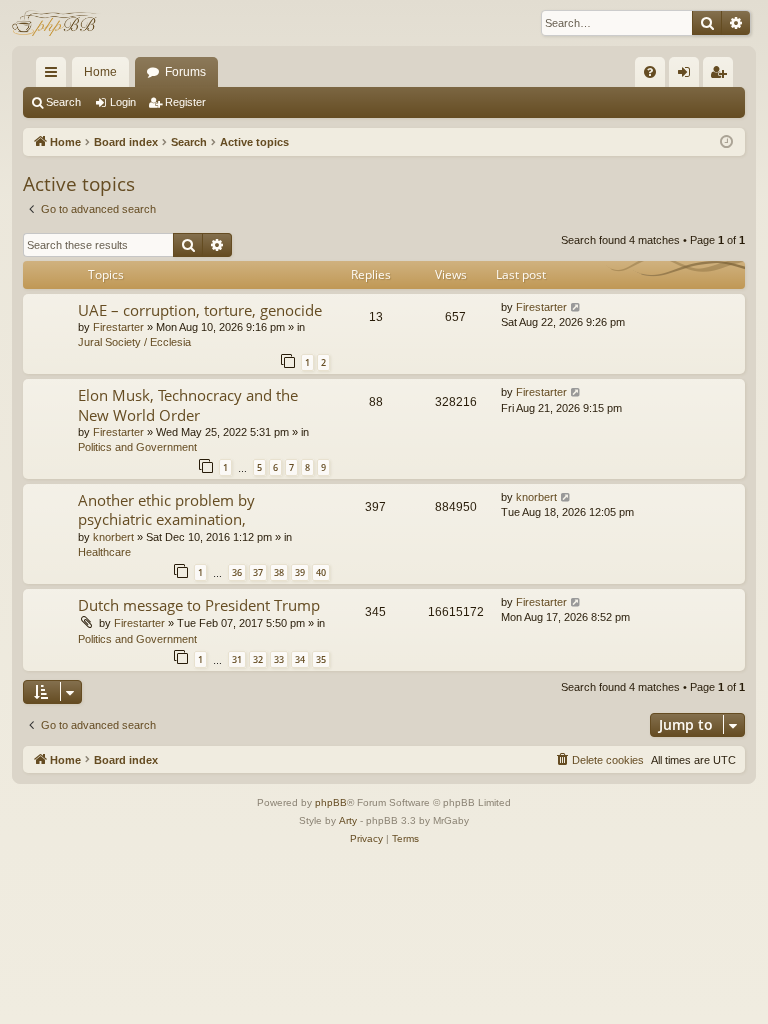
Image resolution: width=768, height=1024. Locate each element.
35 (321, 659)
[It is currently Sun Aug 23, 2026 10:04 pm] (726, 142)
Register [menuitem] (722, 76)
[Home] (56, 23)
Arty (348, 820)
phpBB (331, 802)
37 (258, 572)
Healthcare (104, 552)
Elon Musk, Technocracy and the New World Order (188, 404)
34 (300, 659)
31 (237, 659)
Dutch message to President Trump (199, 605)
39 (300, 572)
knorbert (113, 537)
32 (258, 659)
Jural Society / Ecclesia (134, 342)
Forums (185, 72)
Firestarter (118, 327)
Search (63, 102)
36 (237, 572)
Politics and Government (137, 447)
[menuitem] (650, 72)
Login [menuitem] (688, 76)
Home (100, 72)
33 (279, 659)
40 (321, 572)
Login (123, 102)
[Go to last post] (576, 307)
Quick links (55, 76)
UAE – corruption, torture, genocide (200, 310)
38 (279, 572)
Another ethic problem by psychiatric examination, (166, 509)
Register (185, 102)
